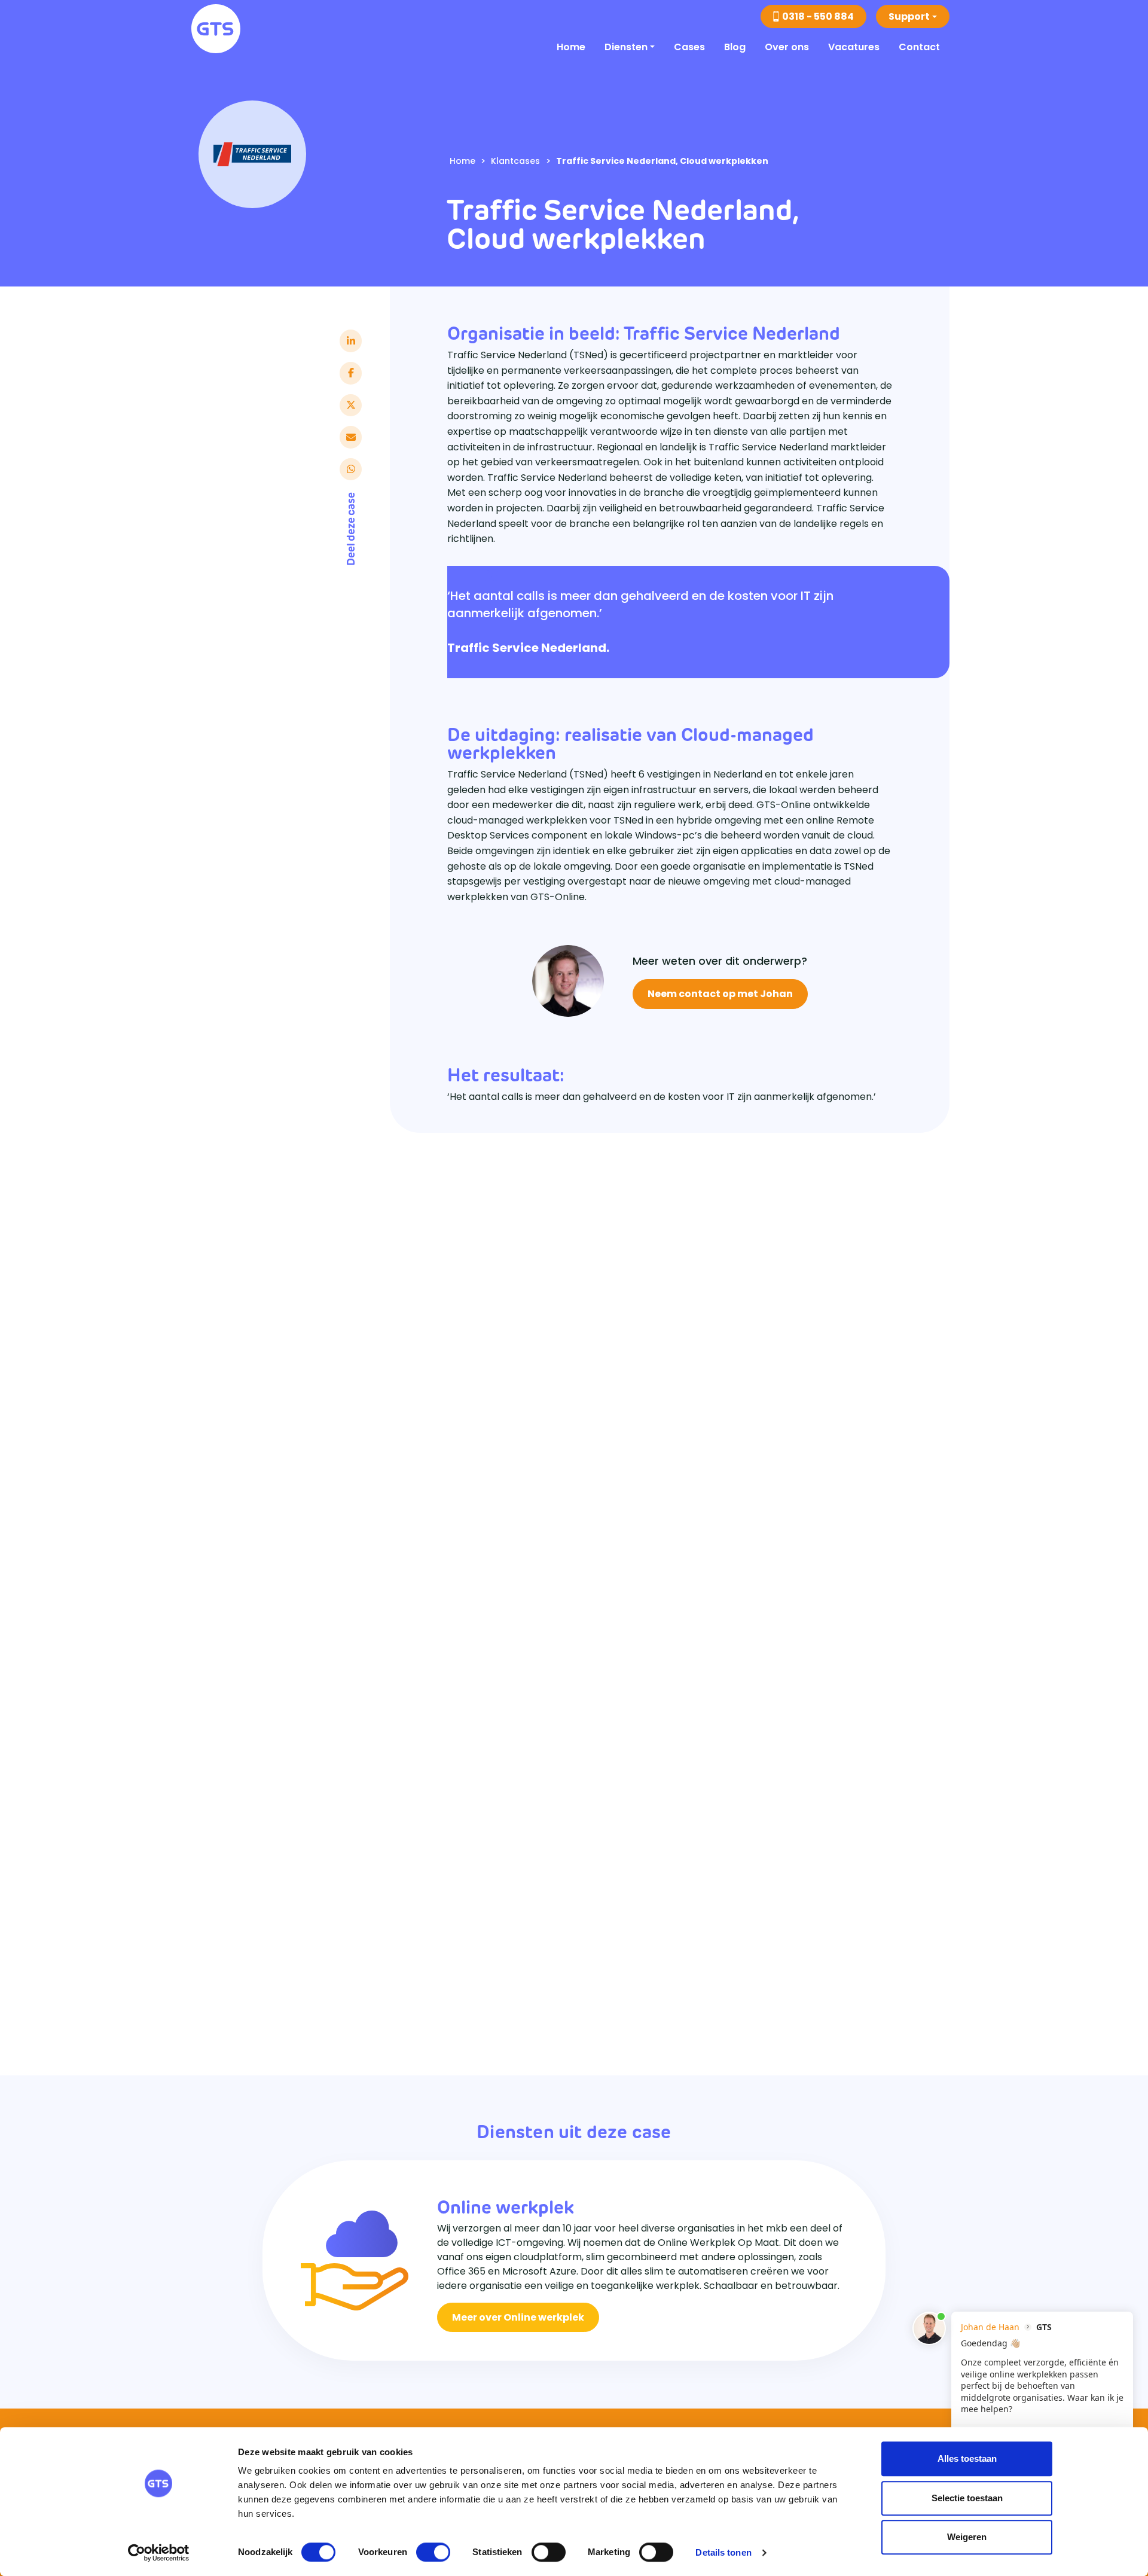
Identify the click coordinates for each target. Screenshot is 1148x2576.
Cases (689, 47)
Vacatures (854, 47)
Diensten (626, 47)
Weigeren (967, 2537)
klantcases (515, 161)
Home (571, 47)
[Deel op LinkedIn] (351, 341)
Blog (735, 47)
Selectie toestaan (967, 2498)
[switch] (433, 2552)
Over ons (787, 47)
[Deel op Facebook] (351, 373)
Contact (919, 47)
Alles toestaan (967, 2458)
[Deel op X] (351, 405)
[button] (913, 16)
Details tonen (723, 2552)
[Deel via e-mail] (351, 437)
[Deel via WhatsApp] (351, 469)
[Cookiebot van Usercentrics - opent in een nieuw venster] (159, 2553)
